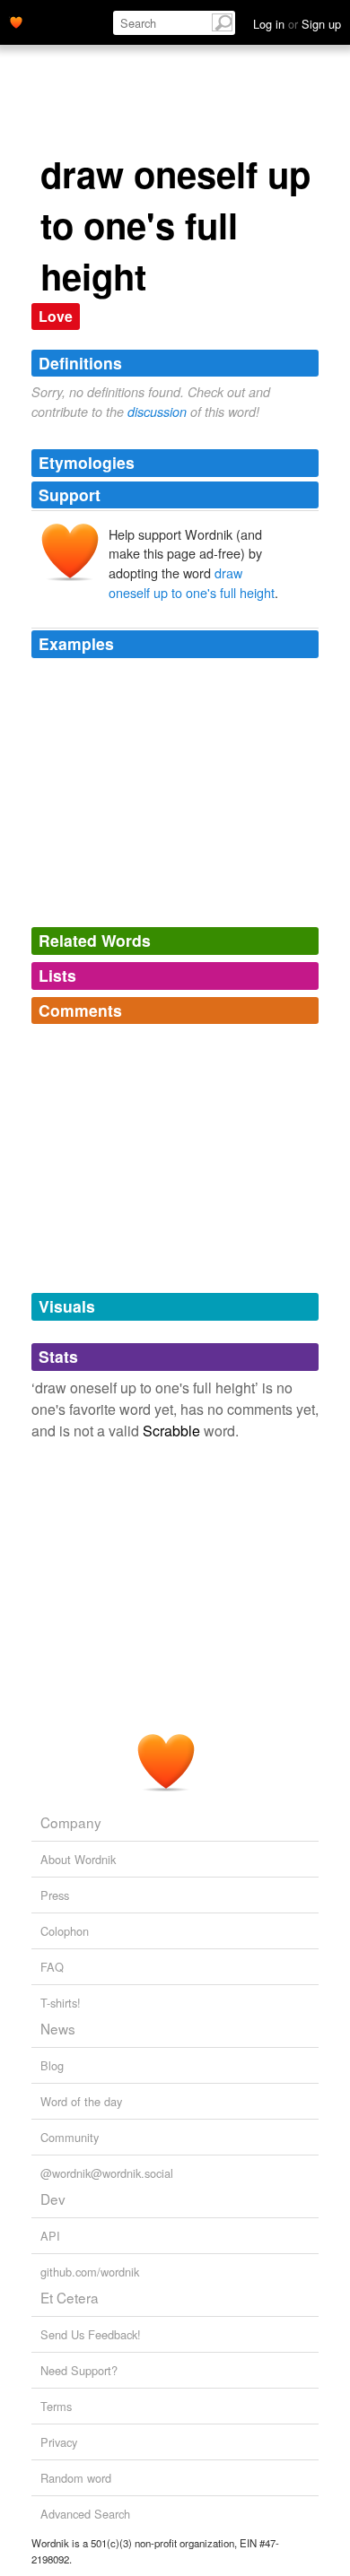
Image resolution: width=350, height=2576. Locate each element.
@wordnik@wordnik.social (107, 2173)
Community (70, 2137)
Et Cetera (70, 2297)
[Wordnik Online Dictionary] (16, 21)
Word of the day (81, 2101)
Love (56, 316)
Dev (53, 2199)
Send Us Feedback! (91, 2334)
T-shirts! (61, 2003)
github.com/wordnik (90, 2272)
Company (71, 1822)
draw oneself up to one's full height (192, 582)
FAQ (52, 1967)
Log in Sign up (297, 24)
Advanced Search (85, 2514)
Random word (76, 2478)
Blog (52, 2065)
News (58, 2028)
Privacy (59, 2442)
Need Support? (79, 2370)
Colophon (65, 1931)
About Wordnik (78, 1859)
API (50, 2236)
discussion (157, 412)
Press (55, 1895)
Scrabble (171, 1431)
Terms (56, 2406)
